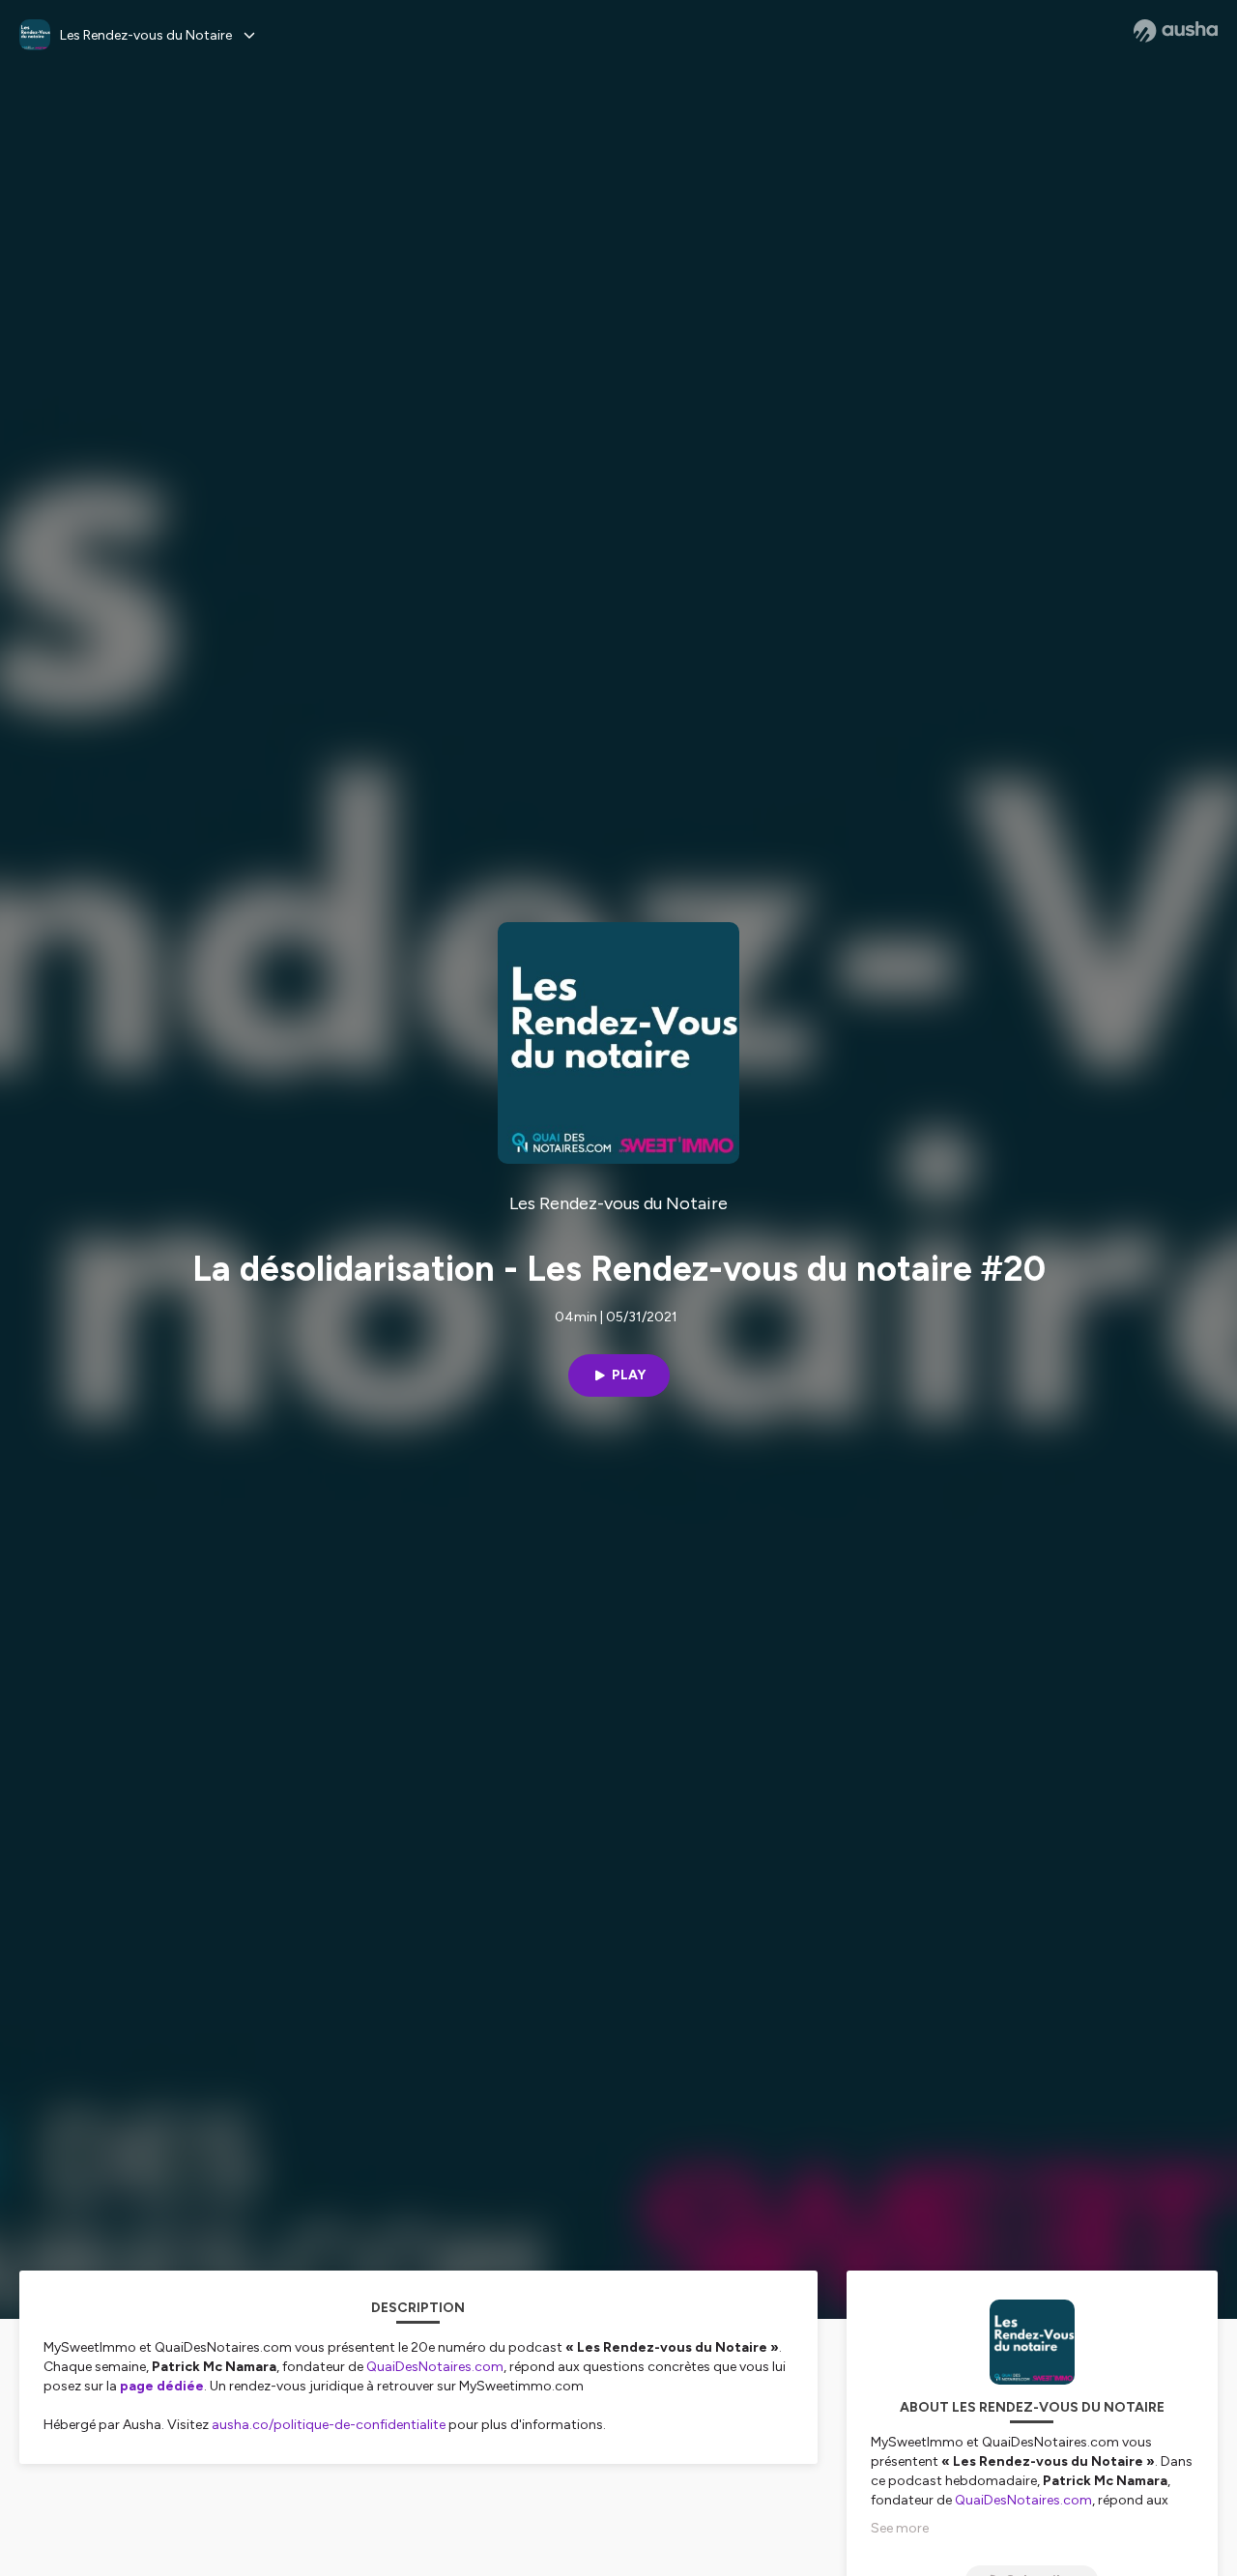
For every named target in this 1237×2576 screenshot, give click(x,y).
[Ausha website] (1176, 31)
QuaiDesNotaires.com (435, 2367)
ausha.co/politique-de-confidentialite (329, 2425)
